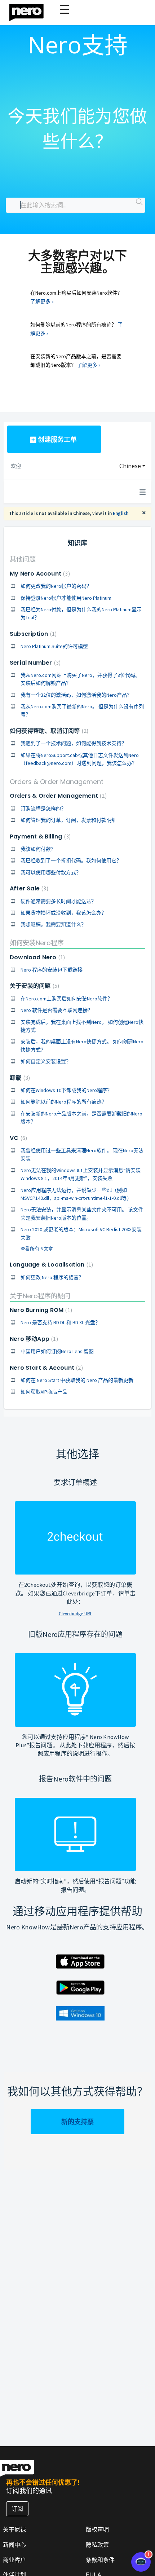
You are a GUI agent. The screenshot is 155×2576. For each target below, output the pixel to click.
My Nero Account (39, 574)
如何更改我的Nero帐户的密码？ (56, 586)
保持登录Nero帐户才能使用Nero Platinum (66, 598)
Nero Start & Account (45, 1368)
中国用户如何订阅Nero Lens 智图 (57, 1351)
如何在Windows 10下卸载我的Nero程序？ (66, 1090)
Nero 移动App (33, 1339)
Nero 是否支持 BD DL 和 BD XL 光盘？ (60, 1322)
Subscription (32, 634)
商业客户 (14, 2560)
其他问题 (23, 559)
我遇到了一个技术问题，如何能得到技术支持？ (74, 743)
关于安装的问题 (34, 986)
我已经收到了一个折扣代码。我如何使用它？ (71, 860)
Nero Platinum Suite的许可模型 (54, 646)
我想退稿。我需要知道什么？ (53, 924)
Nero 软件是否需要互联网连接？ (57, 1010)
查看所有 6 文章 (37, 1249)
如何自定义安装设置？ (46, 1061)
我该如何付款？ (38, 849)
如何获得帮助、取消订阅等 (48, 731)
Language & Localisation (50, 1265)
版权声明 (97, 2529)
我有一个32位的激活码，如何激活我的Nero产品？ (76, 695)
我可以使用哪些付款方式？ (51, 872)
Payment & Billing (39, 836)
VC (17, 1138)
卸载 (19, 1078)
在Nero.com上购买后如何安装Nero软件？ (67, 999)
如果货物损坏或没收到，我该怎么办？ (63, 913)
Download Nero (36, 957)
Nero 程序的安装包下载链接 (52, 970)
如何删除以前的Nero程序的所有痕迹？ (64, 1102)
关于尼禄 (14, 2529)
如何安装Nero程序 (37, 943)
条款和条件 (100, 2560)
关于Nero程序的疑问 (40, 1296)
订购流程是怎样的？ (43, 809)
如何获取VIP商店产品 (44, 1392)
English (121, 513)
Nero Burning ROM (40, 1310)
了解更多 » (42, 301)
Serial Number (34, 663)
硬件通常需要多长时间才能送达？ (58, 901)
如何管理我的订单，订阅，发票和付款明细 (68, 820)
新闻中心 (14, 2545)
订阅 (17, 2509)
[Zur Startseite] (31, 11)
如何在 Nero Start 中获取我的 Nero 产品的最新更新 (77, 1380)
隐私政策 (97, 2545)
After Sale (28, 888)
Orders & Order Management (57, 782)
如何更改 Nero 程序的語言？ (52, 1277)
